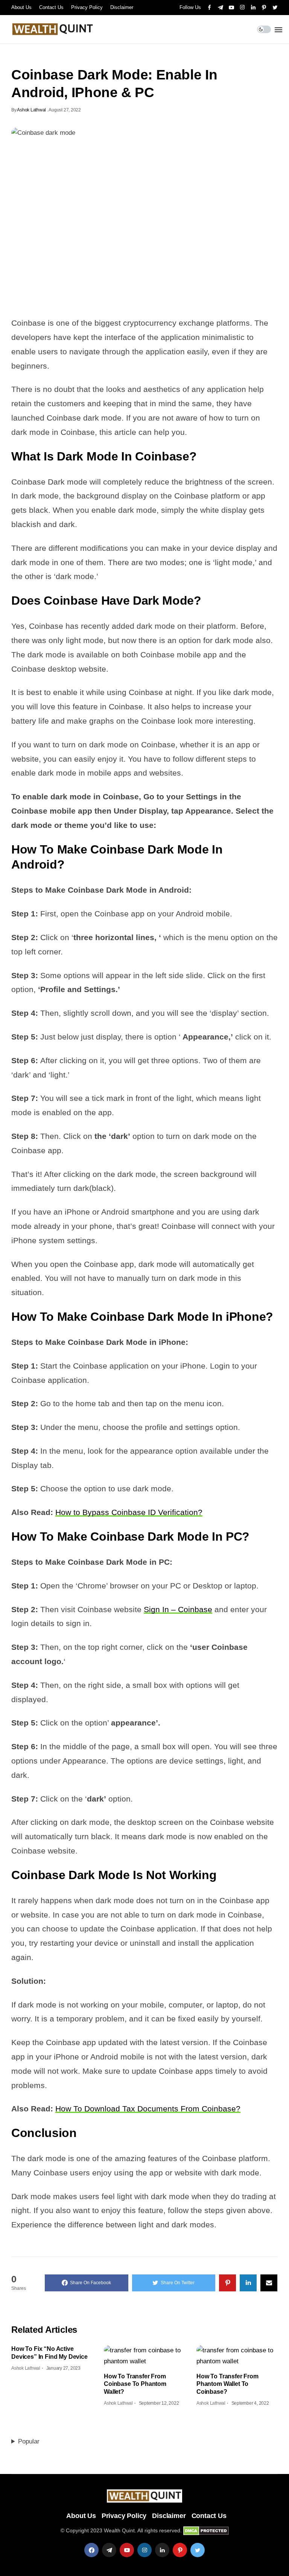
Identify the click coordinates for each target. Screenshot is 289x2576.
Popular (29, 2441)
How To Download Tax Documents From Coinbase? (148, 2109)
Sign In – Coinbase (178, 1609)
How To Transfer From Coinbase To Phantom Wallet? (135, 2384)
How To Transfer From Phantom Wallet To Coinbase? (227, 2384)
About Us (21, 7)
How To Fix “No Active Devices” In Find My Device (49, 2353)
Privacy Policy (87, 7)
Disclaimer (122, 7)
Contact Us (51, 7)
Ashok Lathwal (31, 110)
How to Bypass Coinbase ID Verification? (129, 1512)
